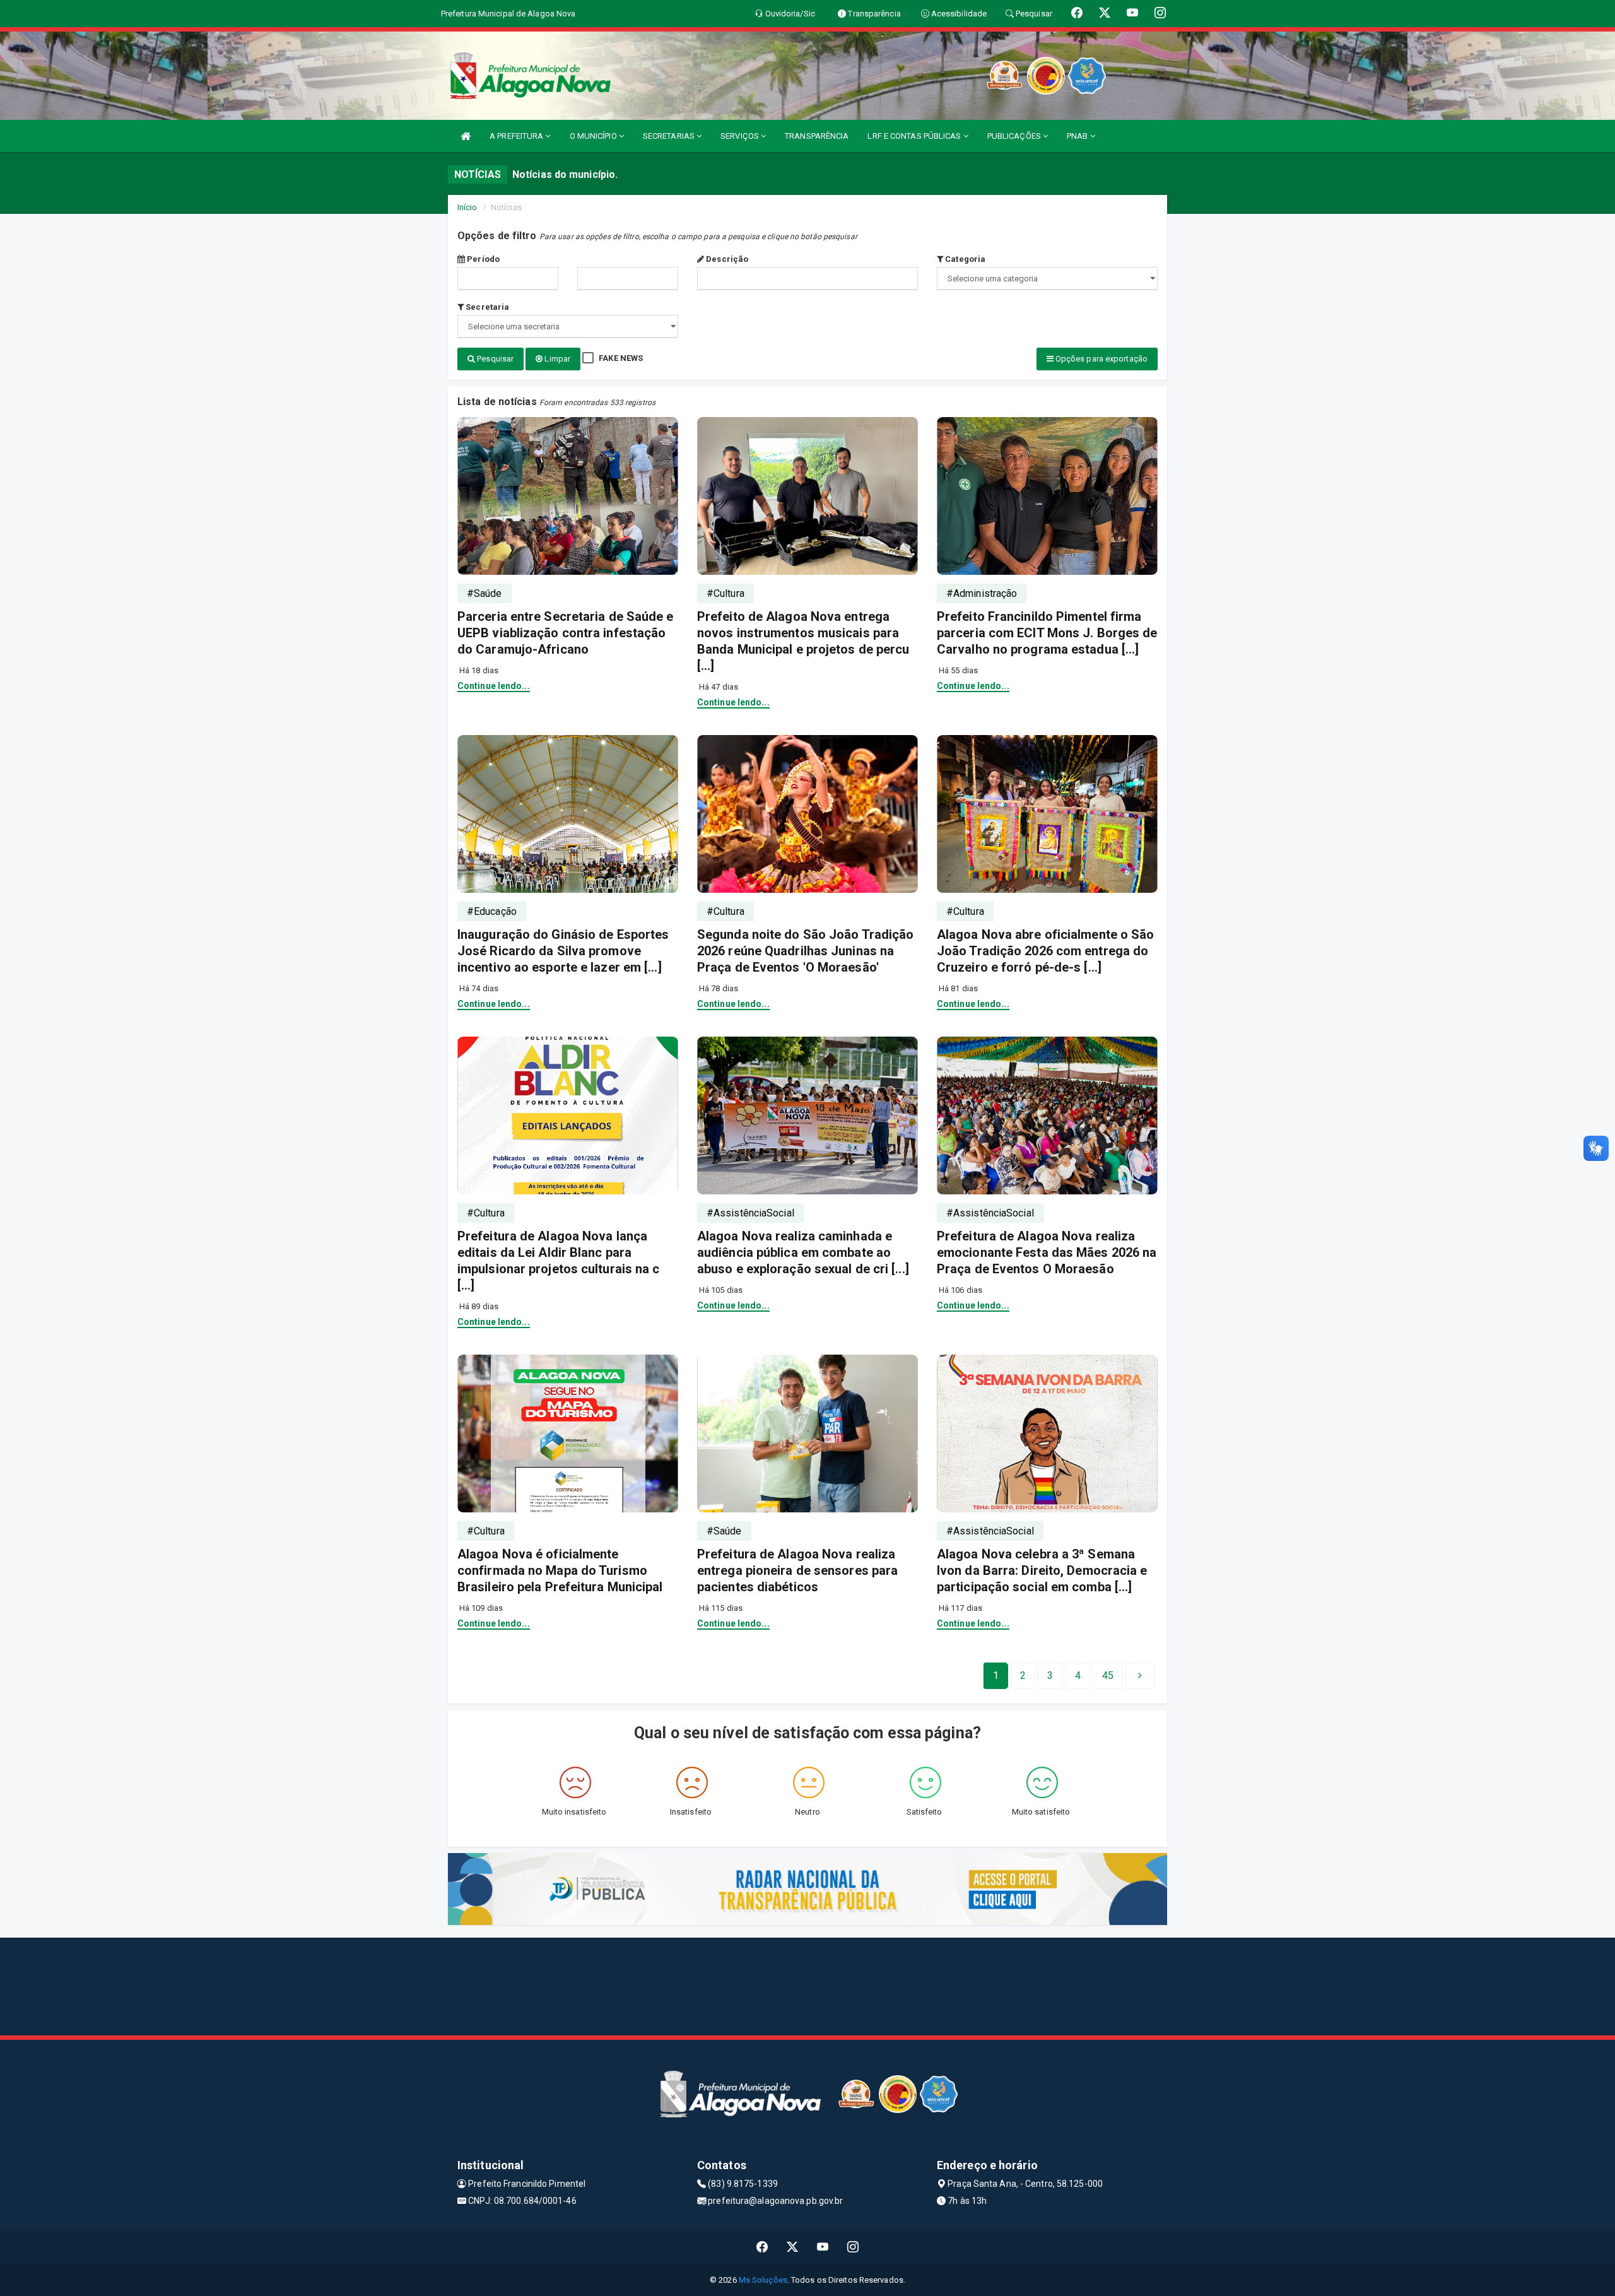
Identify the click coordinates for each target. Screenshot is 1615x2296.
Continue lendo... (494, 686)
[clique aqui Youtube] (823, 2247)
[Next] (1140, 1676)
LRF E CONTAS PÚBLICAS (915, 136)
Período (482, 259)
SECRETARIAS (670, 136)
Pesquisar (494, 359)
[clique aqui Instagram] (853, 2247)
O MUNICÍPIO (594, 136)
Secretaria (486, 307)
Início (467, 207)
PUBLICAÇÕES (1015, 136)
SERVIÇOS (741, 136)
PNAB (1078, 136)
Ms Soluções (763, 2280)
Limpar (556, 359)
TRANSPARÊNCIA (817, 136)
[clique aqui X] (793, 2247)
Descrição (726, 259)
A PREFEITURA (517, 136)
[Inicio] (466, 136)
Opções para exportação (1101, 359)
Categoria (964, 259)
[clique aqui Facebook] (762, 2247)
